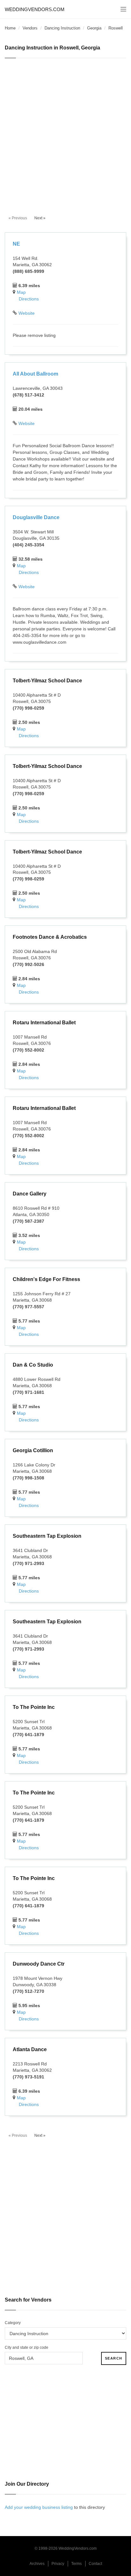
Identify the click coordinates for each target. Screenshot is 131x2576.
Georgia (94, 28)
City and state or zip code (27, 2347)
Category (13, 2323)
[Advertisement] (65, 133)
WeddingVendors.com (35, 9)
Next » (40, 218)
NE (16, 244)
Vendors (30, 28)
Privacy (58, 2564)
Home (10, 28)
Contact (95, 2564)
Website (27, 313)
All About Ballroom (35, 374)
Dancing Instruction (62, 28)
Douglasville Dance (36, 517)
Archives (37, 2564)
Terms (76, 2564)
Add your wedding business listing (39, 2507)
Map (21, 292)
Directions (29, 299)
